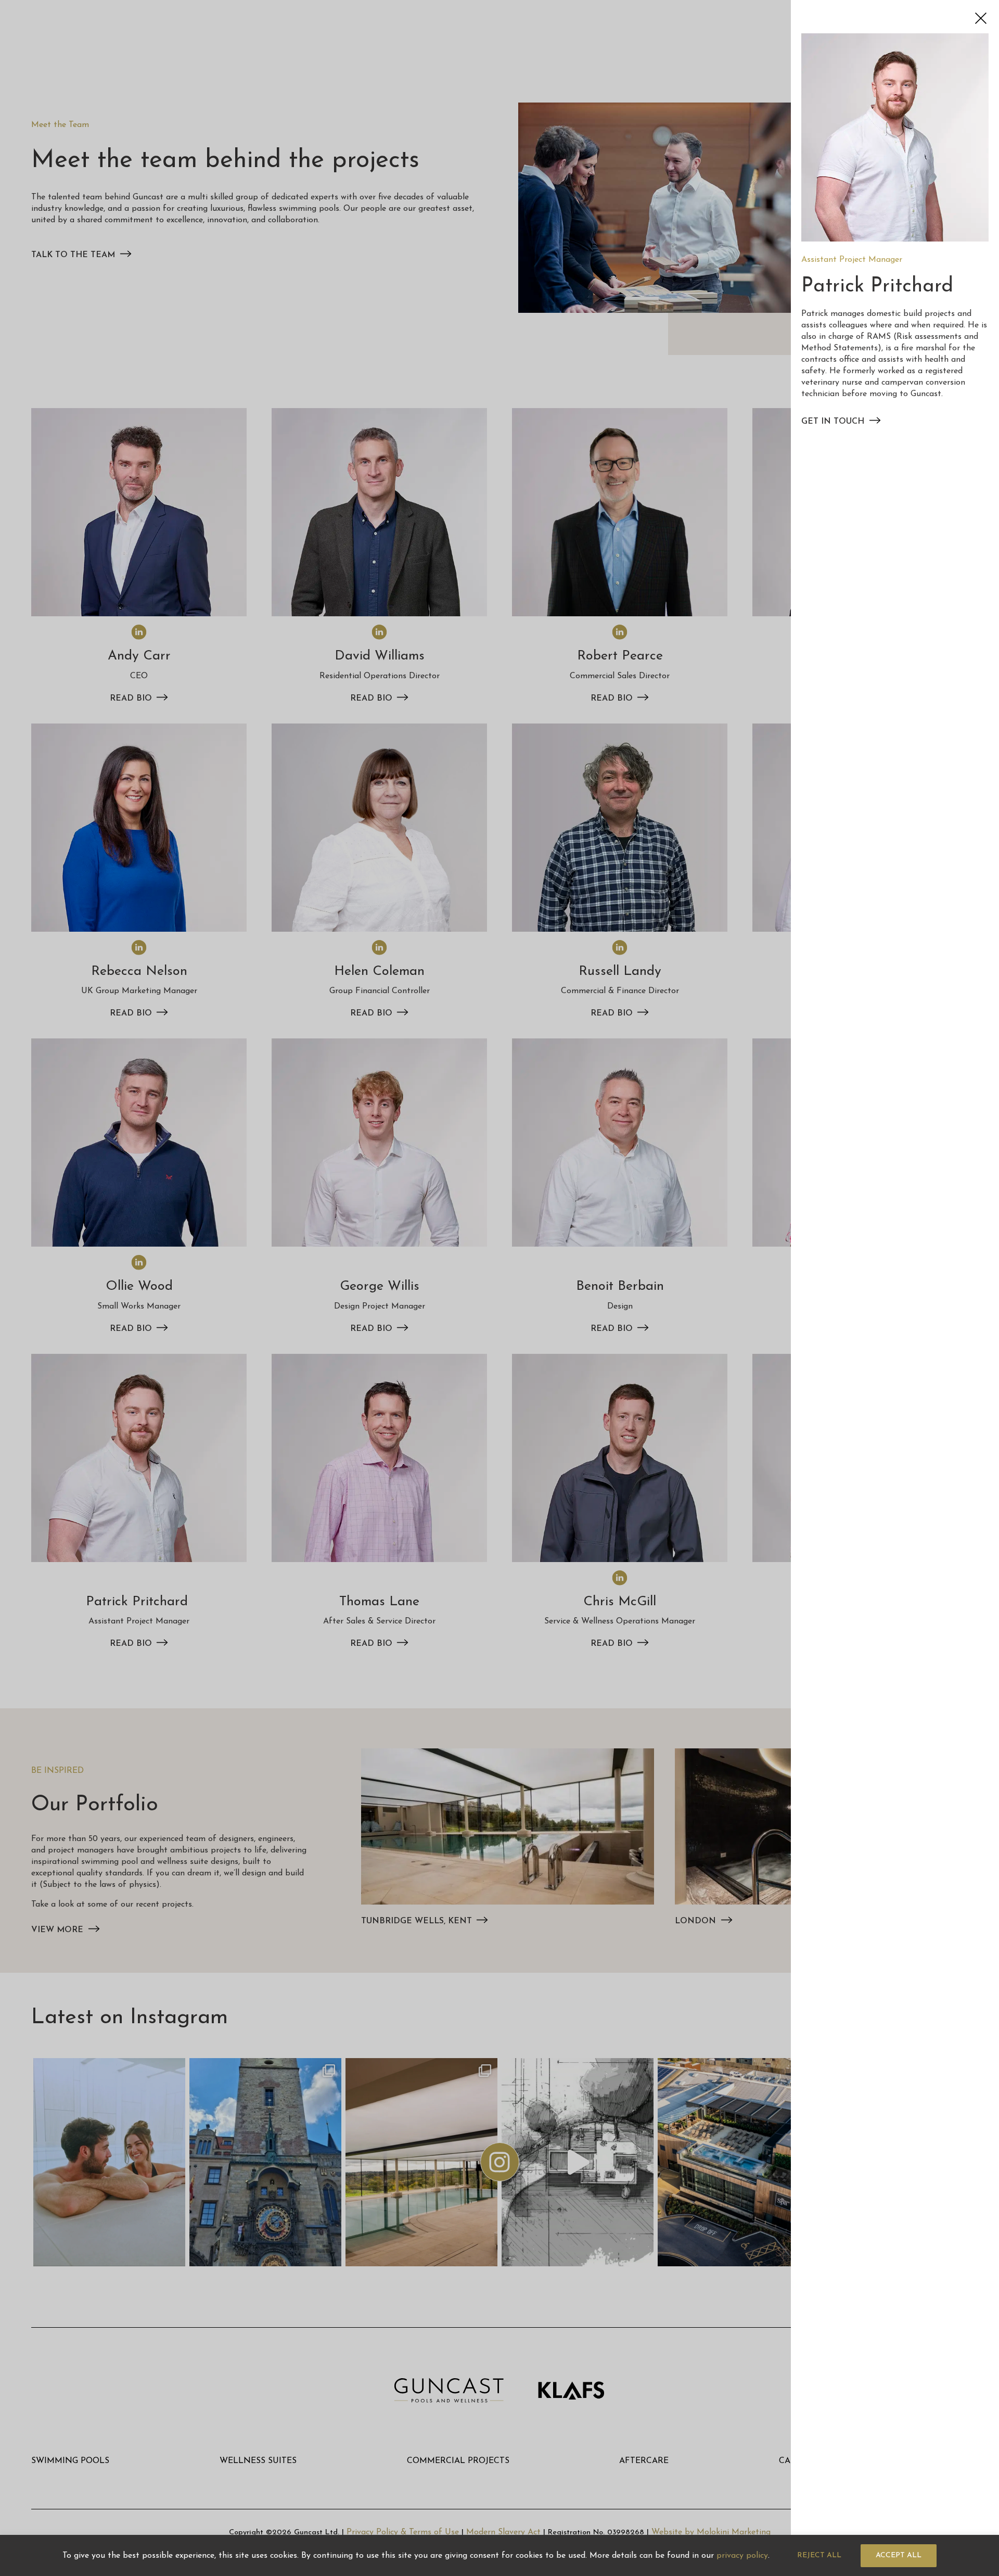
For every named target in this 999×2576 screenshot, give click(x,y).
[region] (499, 2555)
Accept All (899, 2555)
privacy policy (742, 2556)
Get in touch (833, 422)
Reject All (819, 2555)
